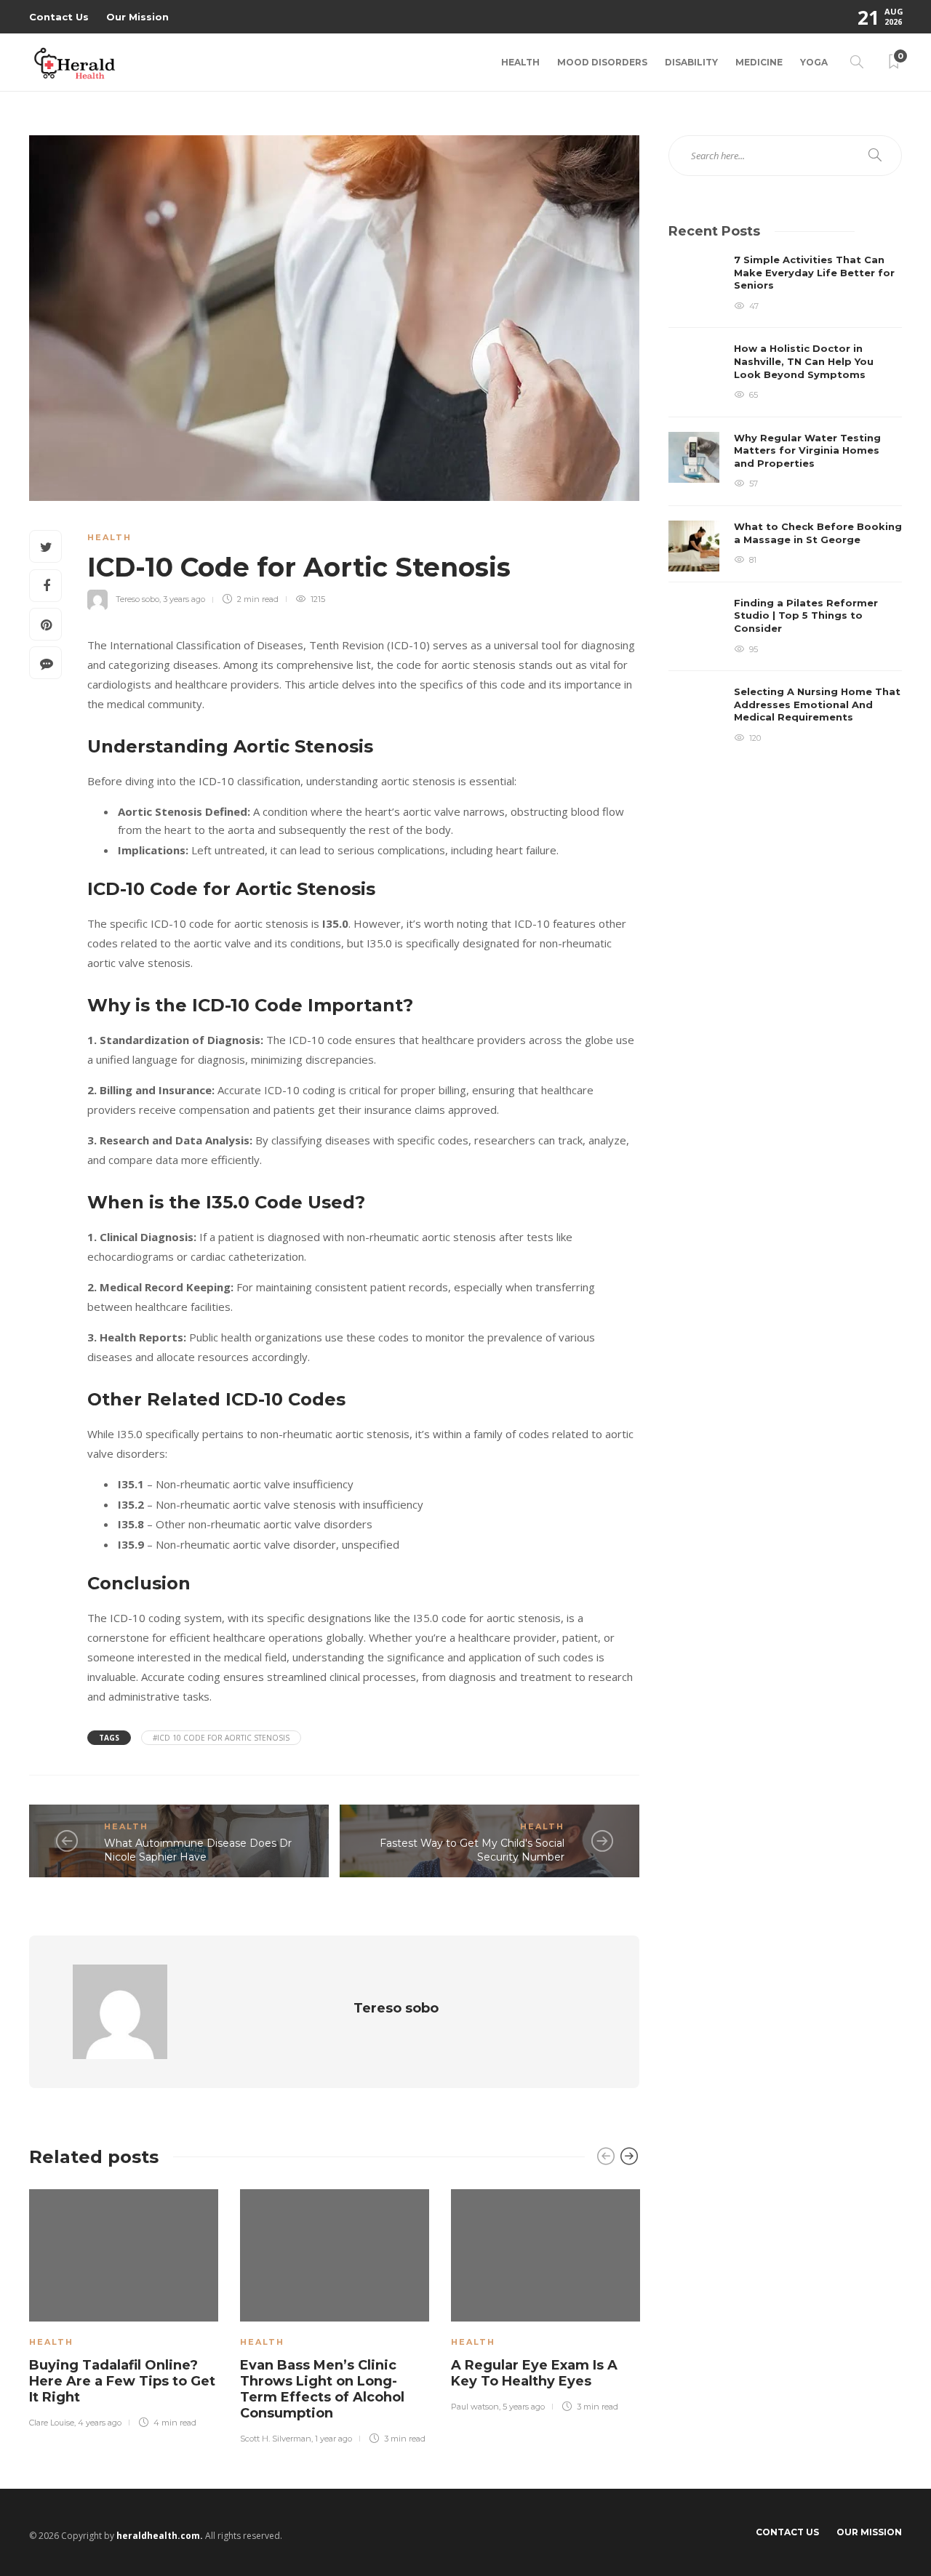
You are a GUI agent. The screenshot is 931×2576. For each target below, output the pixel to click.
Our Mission (137, 17)
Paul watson (475, 2407)
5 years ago (524, 2407)
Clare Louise (52, 2423)
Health (520, 62)
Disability (691, 62)
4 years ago (100, 2423)
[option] (124, 2306)
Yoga (814, 62)
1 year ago (333, 2439)
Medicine (759, 62)
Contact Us (59, 17)
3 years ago (184, 599)
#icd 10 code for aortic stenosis (221, 1738)
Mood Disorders (602, 62)
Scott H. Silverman (276, 2439)
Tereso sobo (137, 599)
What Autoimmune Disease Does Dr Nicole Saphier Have (198, 1850)
